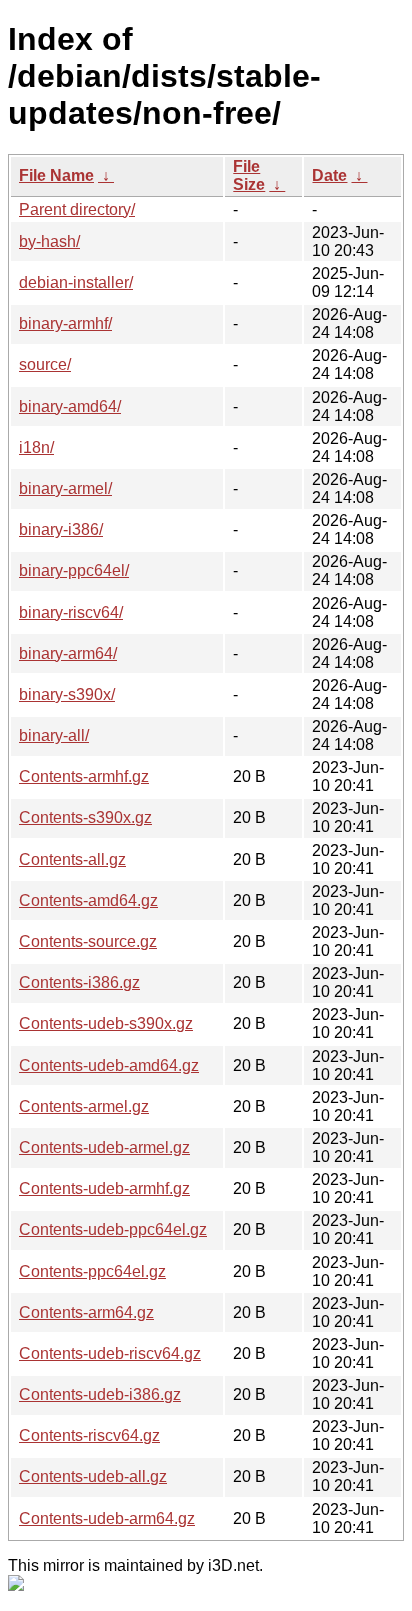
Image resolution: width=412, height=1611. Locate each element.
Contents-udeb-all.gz (93, 1476)
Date (329, 175)
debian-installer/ (76, 282)
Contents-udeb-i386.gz (100, 1394)
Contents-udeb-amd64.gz (109, 1065)
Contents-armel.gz (84, 1106)
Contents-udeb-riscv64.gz (110, 1353)
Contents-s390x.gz (85, 817)
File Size (249, 175)
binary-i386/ (61, 529)
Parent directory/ (77, 209)
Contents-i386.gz (79, 982)
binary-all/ (54, 735)
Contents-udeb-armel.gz (104, 1147)
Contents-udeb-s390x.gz (106, 1023)
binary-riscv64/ (71, 612)
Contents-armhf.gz (84, 776)
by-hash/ (49, 241)
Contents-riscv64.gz (89, 1435)
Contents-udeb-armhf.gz (104, 1188)
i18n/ (36, 447)
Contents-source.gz (88, 941)
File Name (56, 175)
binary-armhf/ (65, 323)
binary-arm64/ (68, 653)
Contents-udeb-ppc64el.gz (113, 1229)
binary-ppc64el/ (74, 570)
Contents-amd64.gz (88, 900)
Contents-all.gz (72, 859)
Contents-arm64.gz (86, 1312)
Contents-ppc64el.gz (92, 1271)
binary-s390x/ (67, 694)
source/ (45, 364)
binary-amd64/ (70, 406)
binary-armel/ (65, 488)
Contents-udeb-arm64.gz (107, 1518)
